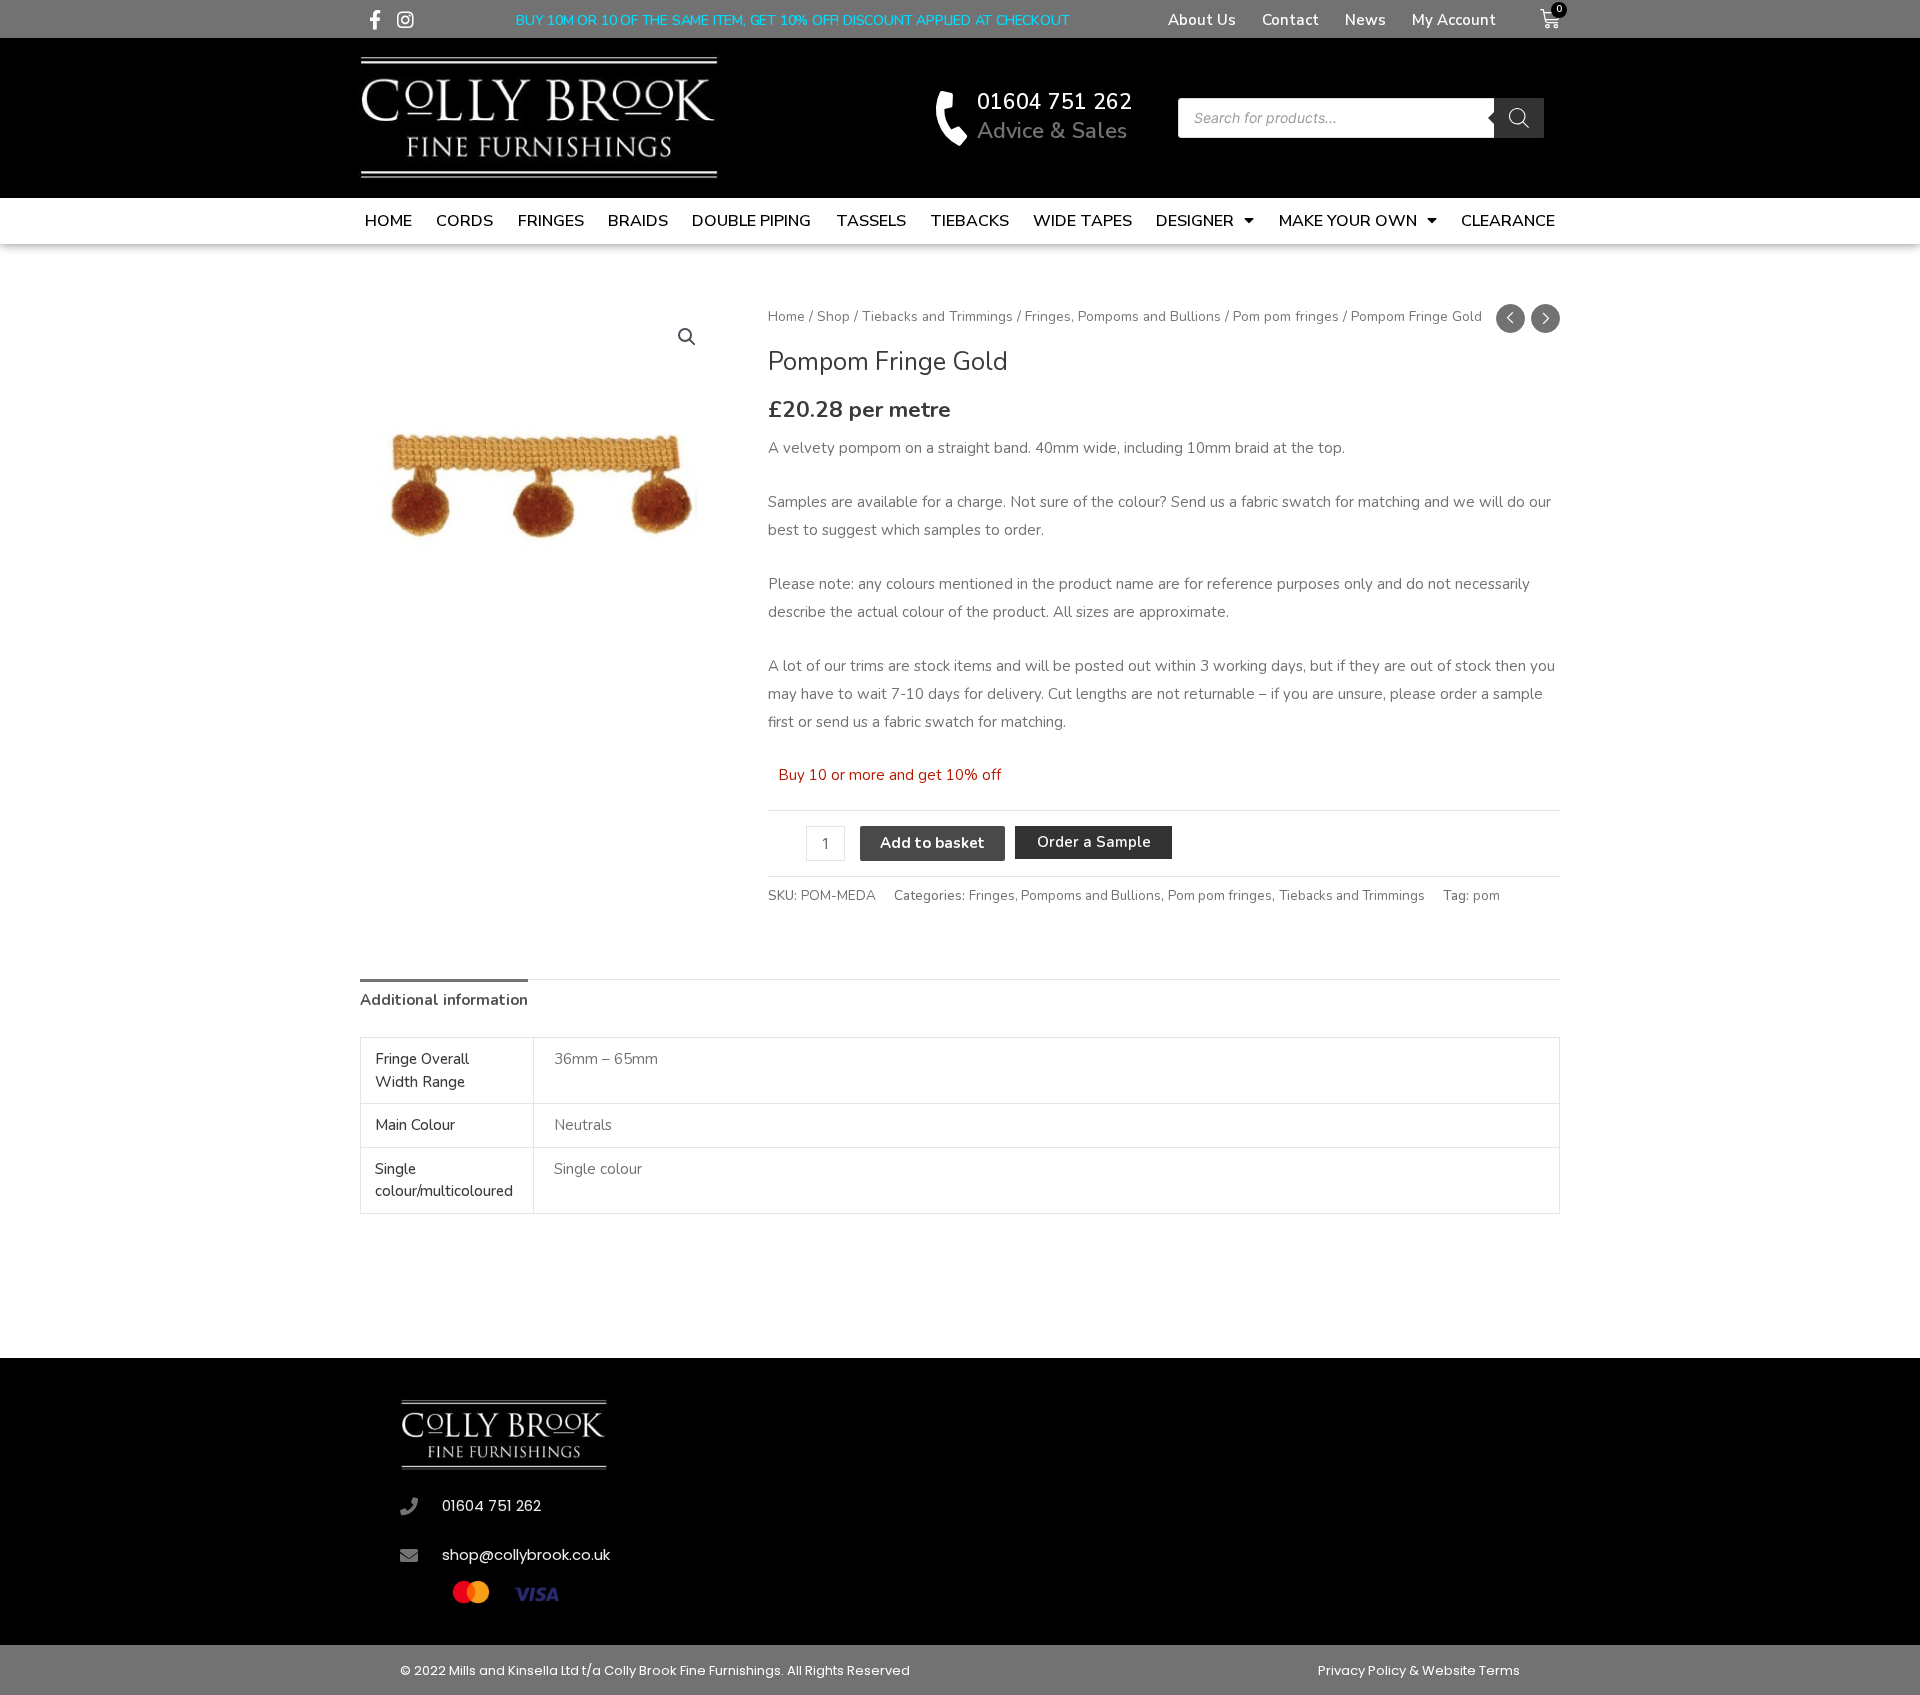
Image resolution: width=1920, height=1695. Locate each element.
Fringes (551, 221)
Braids (638, 221)
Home (388, 221)
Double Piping (751, 221)
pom (1486, 895)
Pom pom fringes (1286, 316)
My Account (1454, 20)
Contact (1290, 20)
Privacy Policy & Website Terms (1419, 1670)
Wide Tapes (1082, 221)
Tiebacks (969, 221)
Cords (464, 221)
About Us (1202, 20)
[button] (687, 337)
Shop (833, 316)
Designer (1195, 221)
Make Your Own (1348, 221)
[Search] (1519, 118)
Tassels (871, 221)
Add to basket (932, 843)
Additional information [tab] (444, 1000)
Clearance (1508, 221)
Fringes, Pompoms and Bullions (1123, 316)
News (1365, 20)
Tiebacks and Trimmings (937, 316)
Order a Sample (1094, 842)
